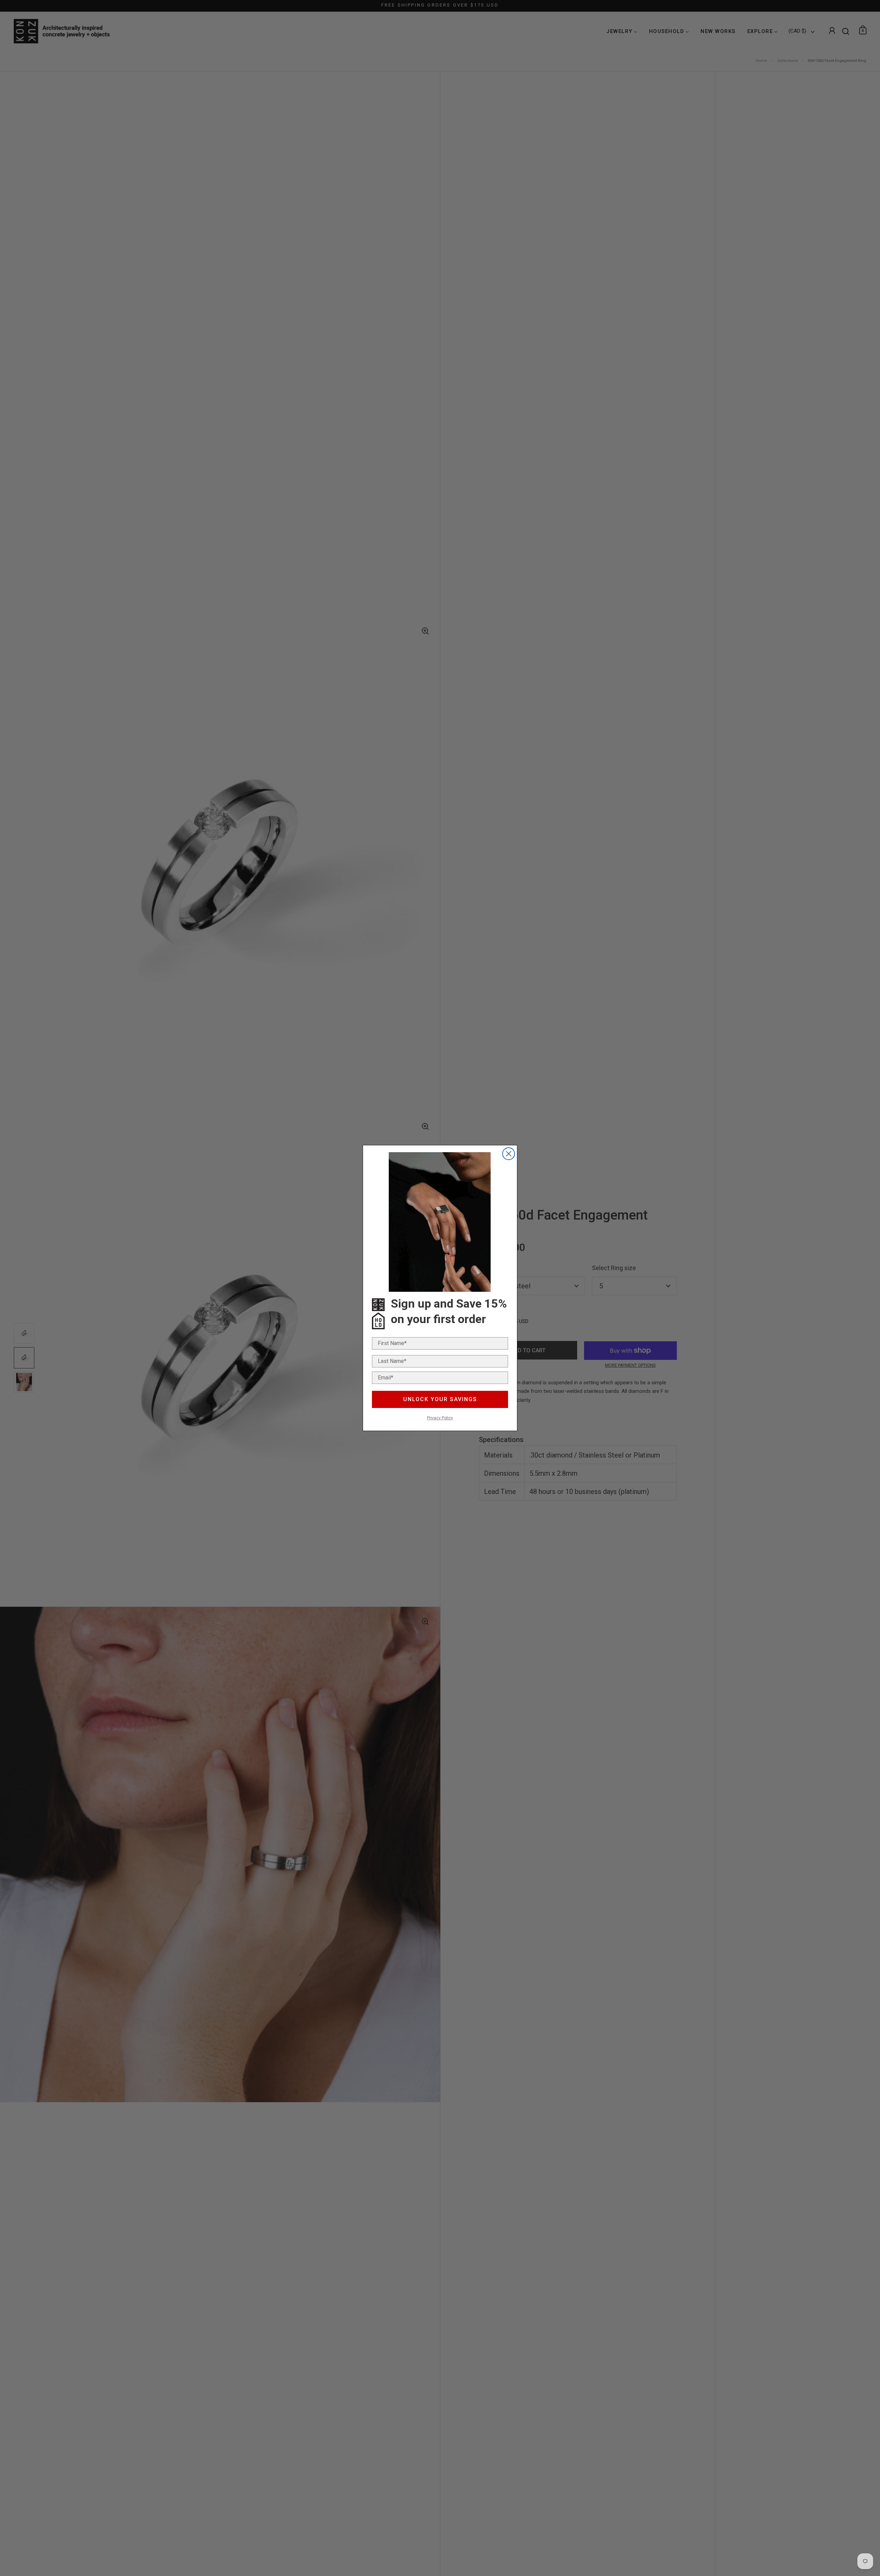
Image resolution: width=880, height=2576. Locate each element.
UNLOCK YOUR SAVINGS (440, 1399)
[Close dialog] (509, 1154)
